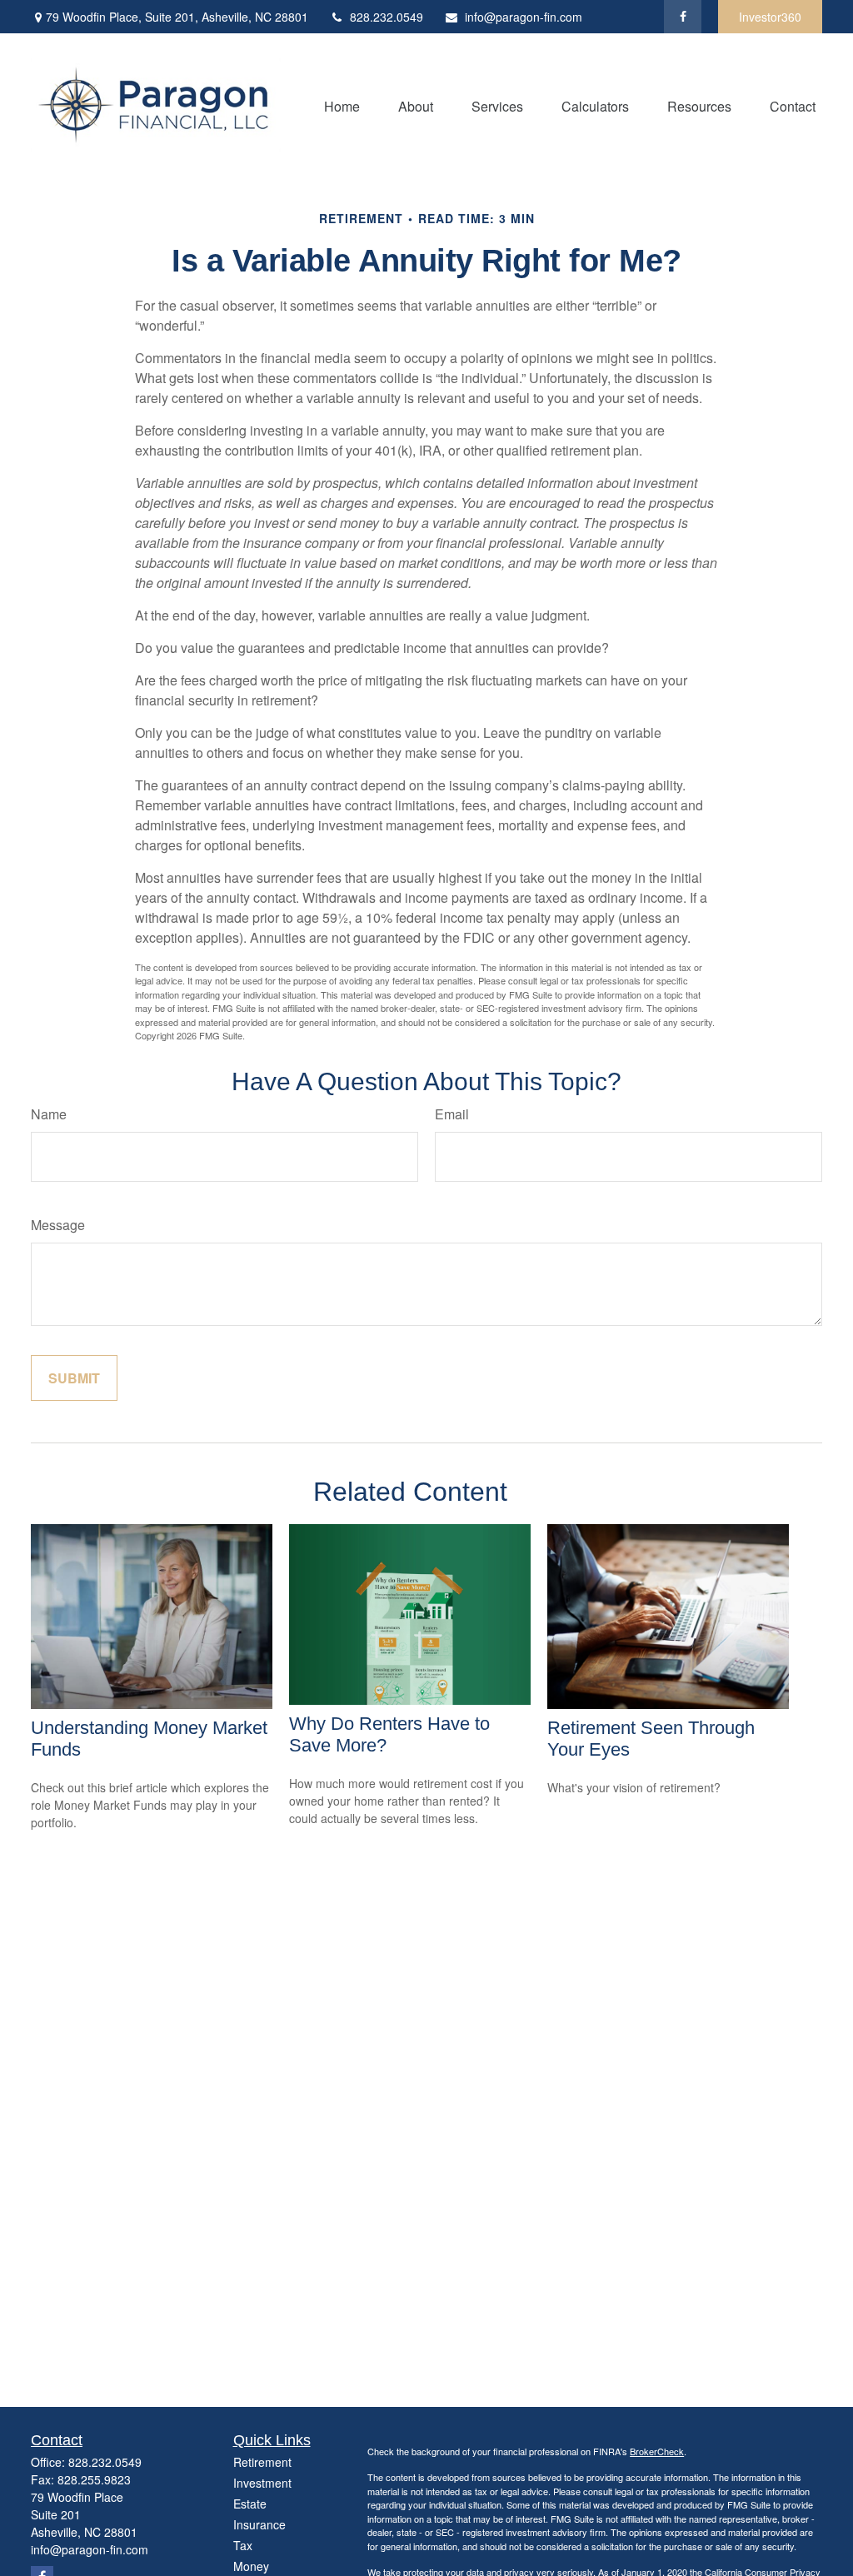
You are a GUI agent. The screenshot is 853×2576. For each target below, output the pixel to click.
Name (49, 1114)
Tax (243, 2545)
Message (58, 1225)
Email (452, 1114)
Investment (262, 2483)
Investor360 (770, 17)
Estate (250, 2504)
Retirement (262, 2462)
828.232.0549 (387, 17)
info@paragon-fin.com (524, 17)
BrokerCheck (657, 2451)
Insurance (259, 2524)
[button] (342, 105)
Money (251, 2566)
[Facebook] (683, 17)
